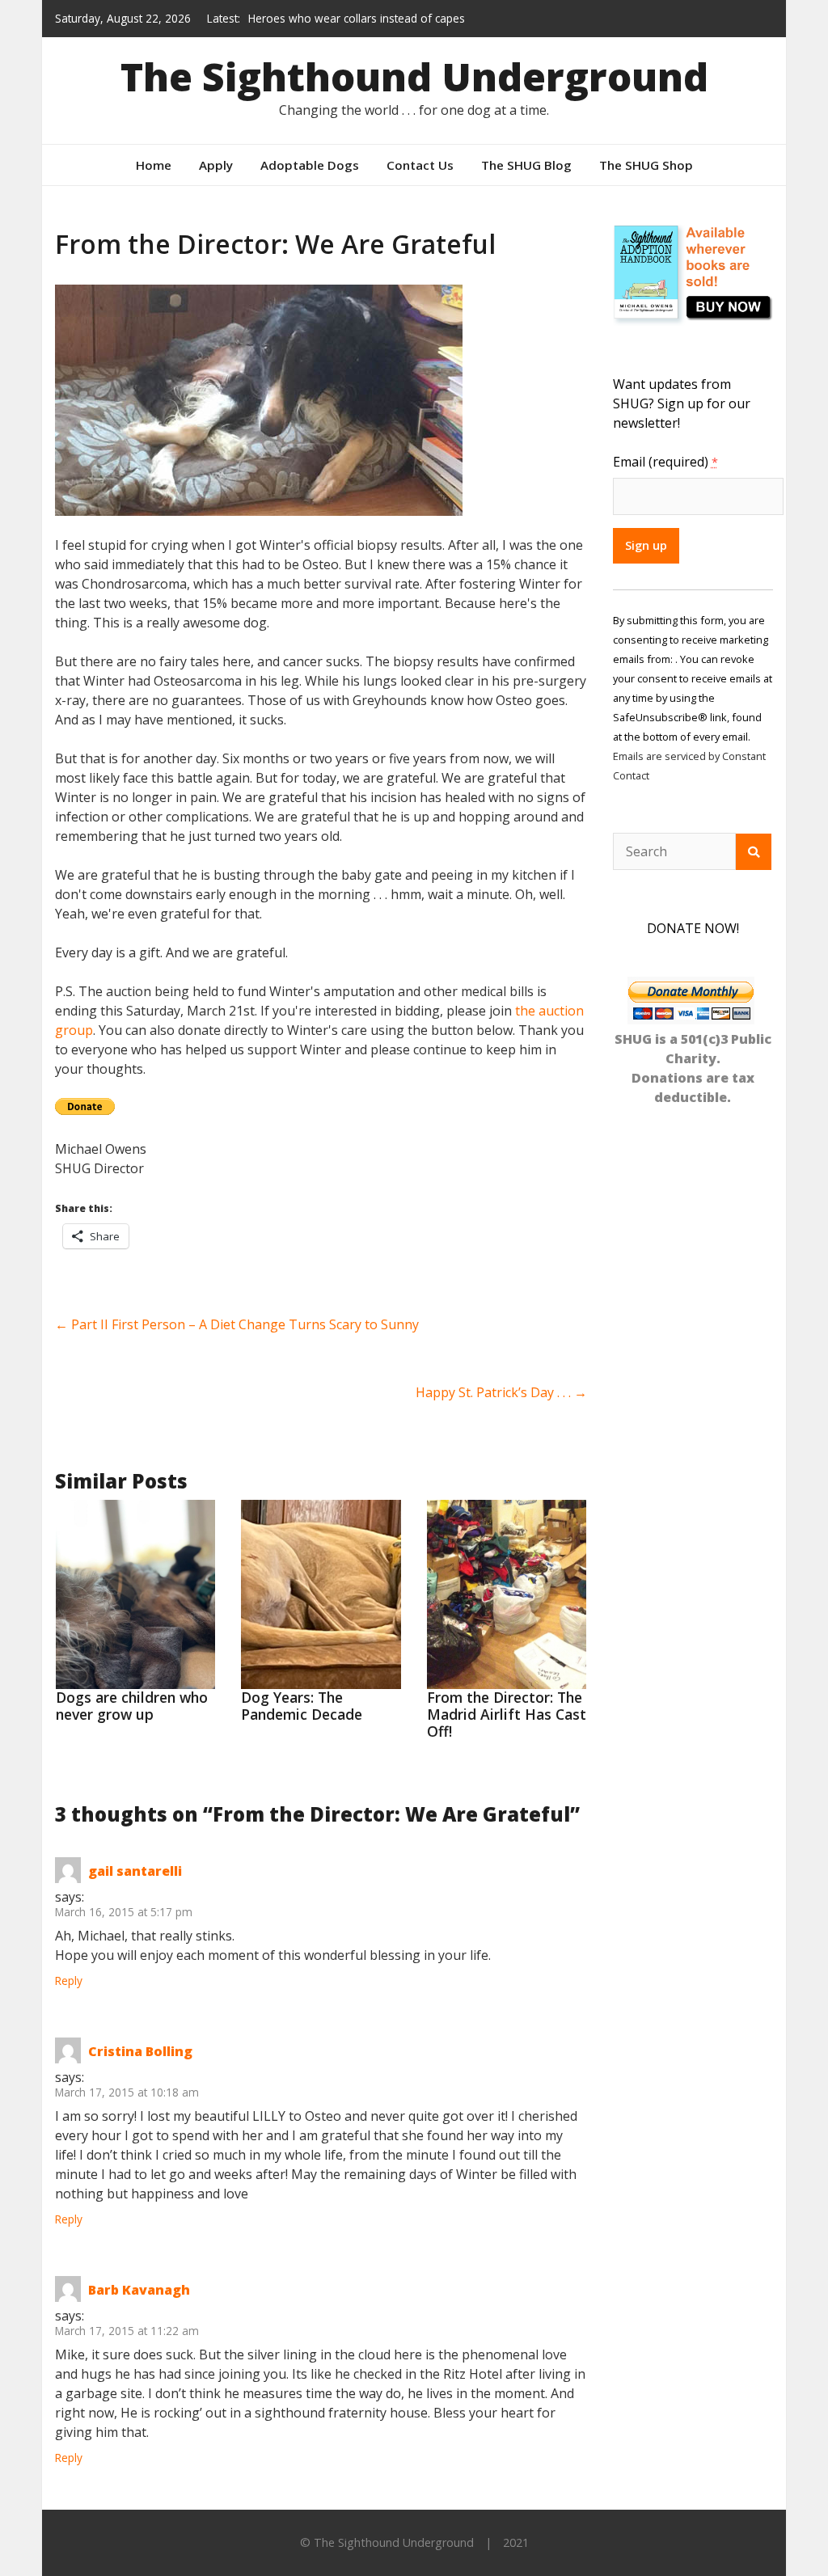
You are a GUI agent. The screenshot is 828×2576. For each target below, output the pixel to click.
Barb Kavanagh (139, 2290)
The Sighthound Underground (414, 76)
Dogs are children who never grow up (132, 1706)
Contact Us (420, 165)
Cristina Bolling (140, 2051)
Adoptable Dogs (310, 165)
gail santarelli (135, 1871)
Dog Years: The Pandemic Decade (302, 1706)
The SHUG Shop (646, 165)
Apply (216, 165)
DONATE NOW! (693, 928)
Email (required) (665, 462)
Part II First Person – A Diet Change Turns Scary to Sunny (237, 1324)
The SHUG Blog (526, 165)
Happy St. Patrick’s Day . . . (501, 1392)
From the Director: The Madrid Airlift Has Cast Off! (507, 1714)
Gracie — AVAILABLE (301, 30)
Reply (69, 1981)
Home (154, 165)
